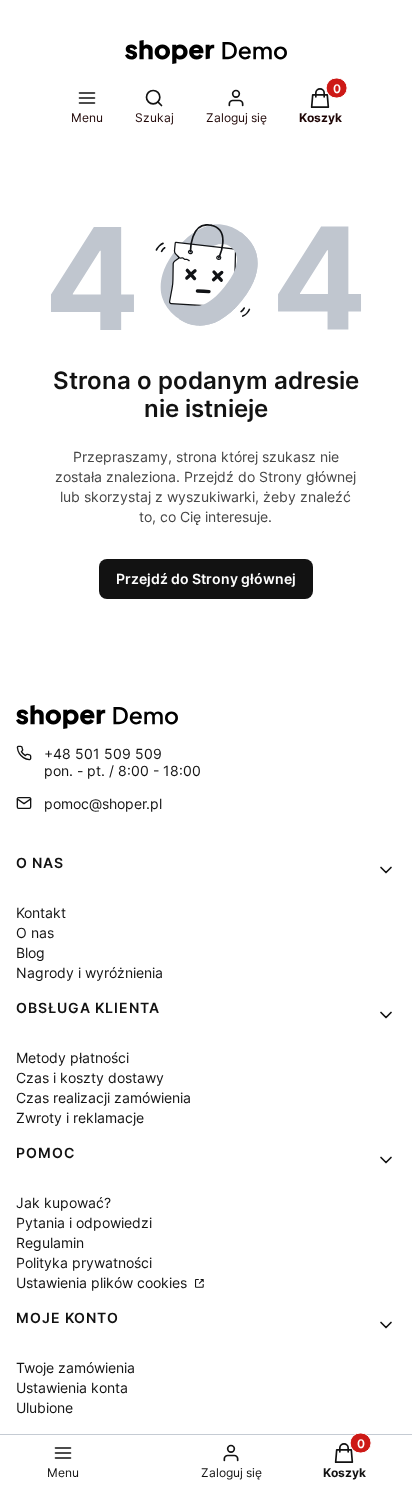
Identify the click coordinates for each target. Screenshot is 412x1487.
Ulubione (44, 1407)
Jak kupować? (63, 1202)
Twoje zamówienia (75, 1367)
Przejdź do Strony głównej (206, 578)
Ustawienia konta (72, 1387)
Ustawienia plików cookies (103, 1282)
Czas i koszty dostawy (90, 1077)
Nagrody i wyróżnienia (89, 972)
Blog (30, 952)
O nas (35, 932)
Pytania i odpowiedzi (84, 1222)
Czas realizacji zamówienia (103, 1097)
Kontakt (41, 912)
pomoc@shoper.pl (103, 803)
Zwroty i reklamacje (80, 1117)
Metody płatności (72, 1057)
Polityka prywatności (84, 1262)
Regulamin (50, 1242)
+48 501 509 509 (103, 753)
